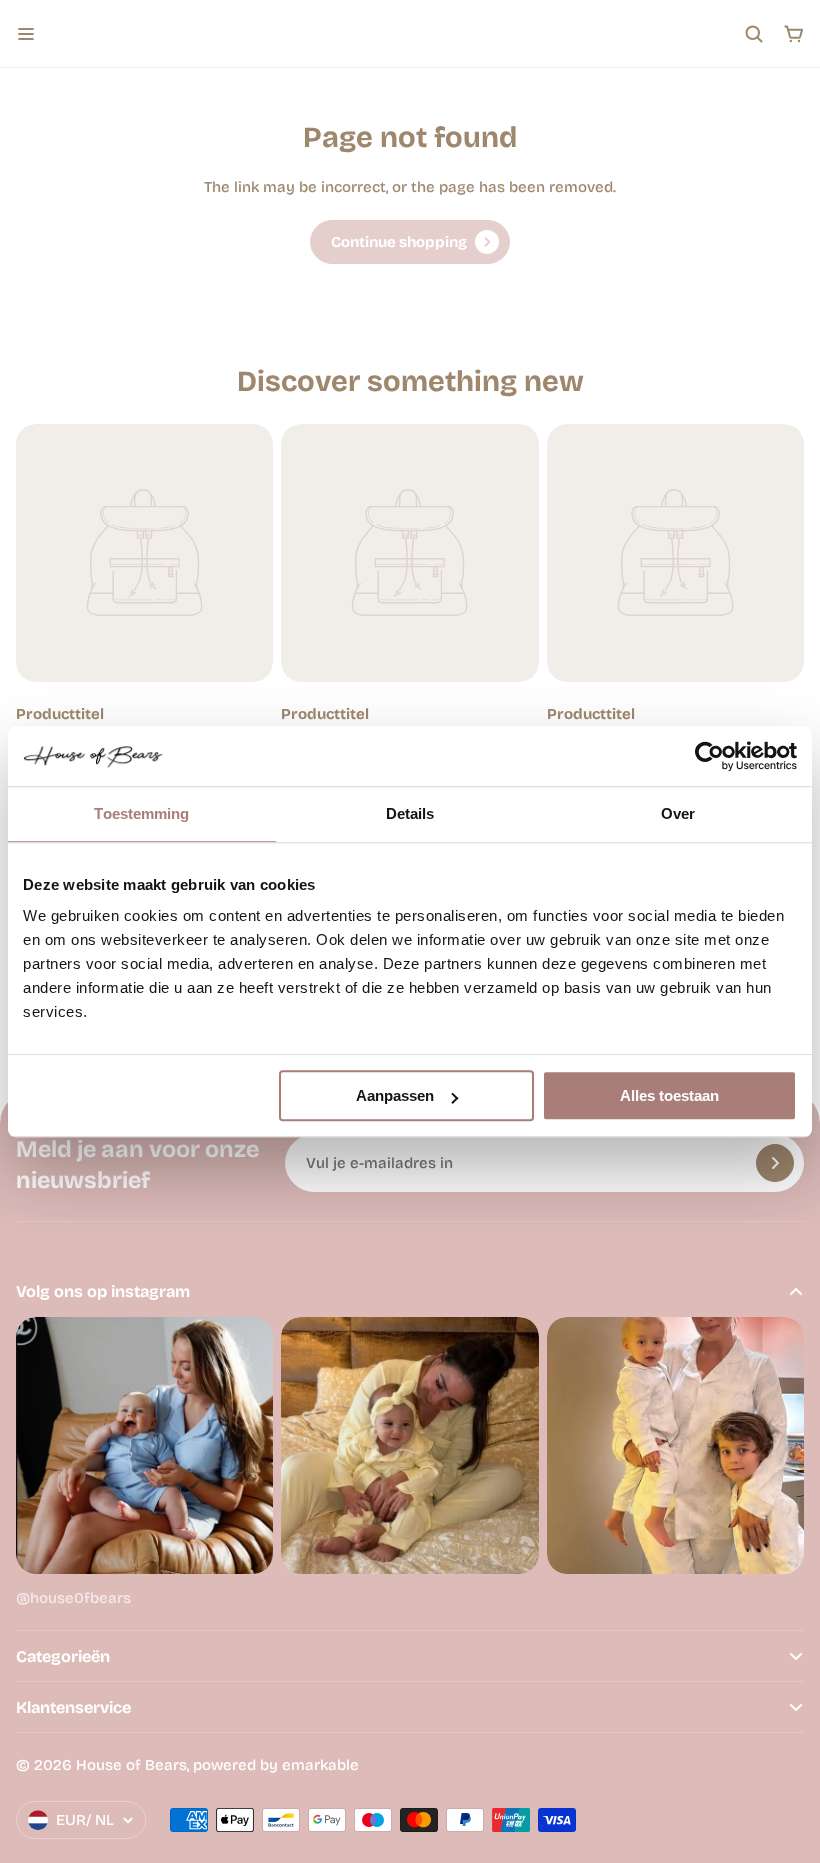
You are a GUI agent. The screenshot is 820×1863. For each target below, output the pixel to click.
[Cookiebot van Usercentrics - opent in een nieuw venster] (709, 756)
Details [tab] (410, 813)
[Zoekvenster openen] (754, 34)
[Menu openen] (26, 34)
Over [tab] (678, 813)
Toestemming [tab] (141, 813)
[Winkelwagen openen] (794, 34)
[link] (410, 242)
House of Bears (131, 1765)
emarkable (320, 1765)
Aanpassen (395, 1095)
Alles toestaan (669, 1095)
